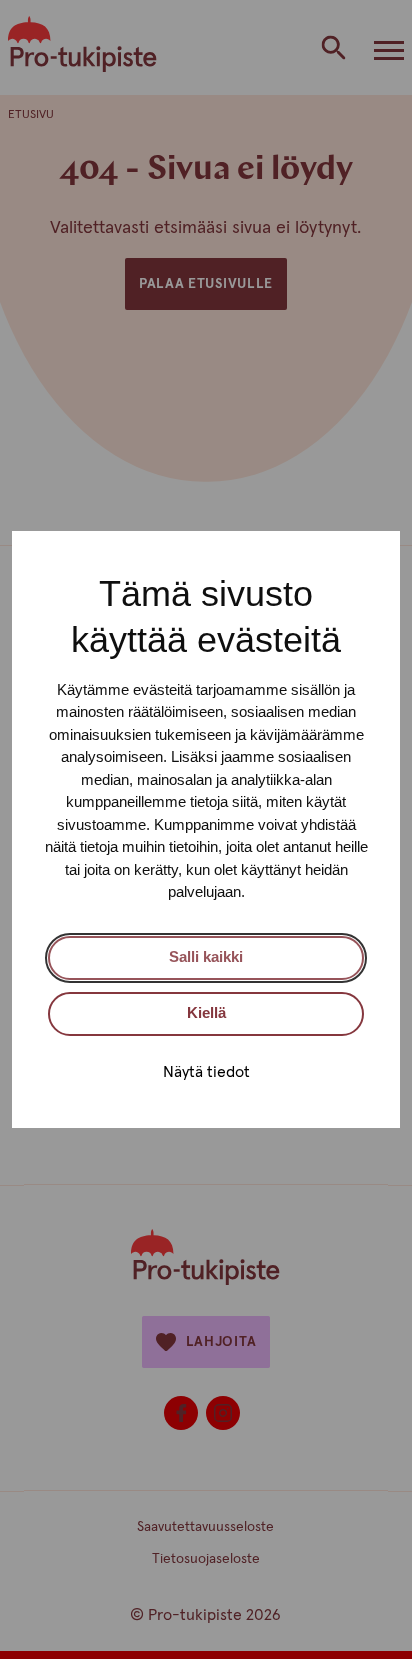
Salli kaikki (206, 956)
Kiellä (206, 1012)
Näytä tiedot (206, 1072)
